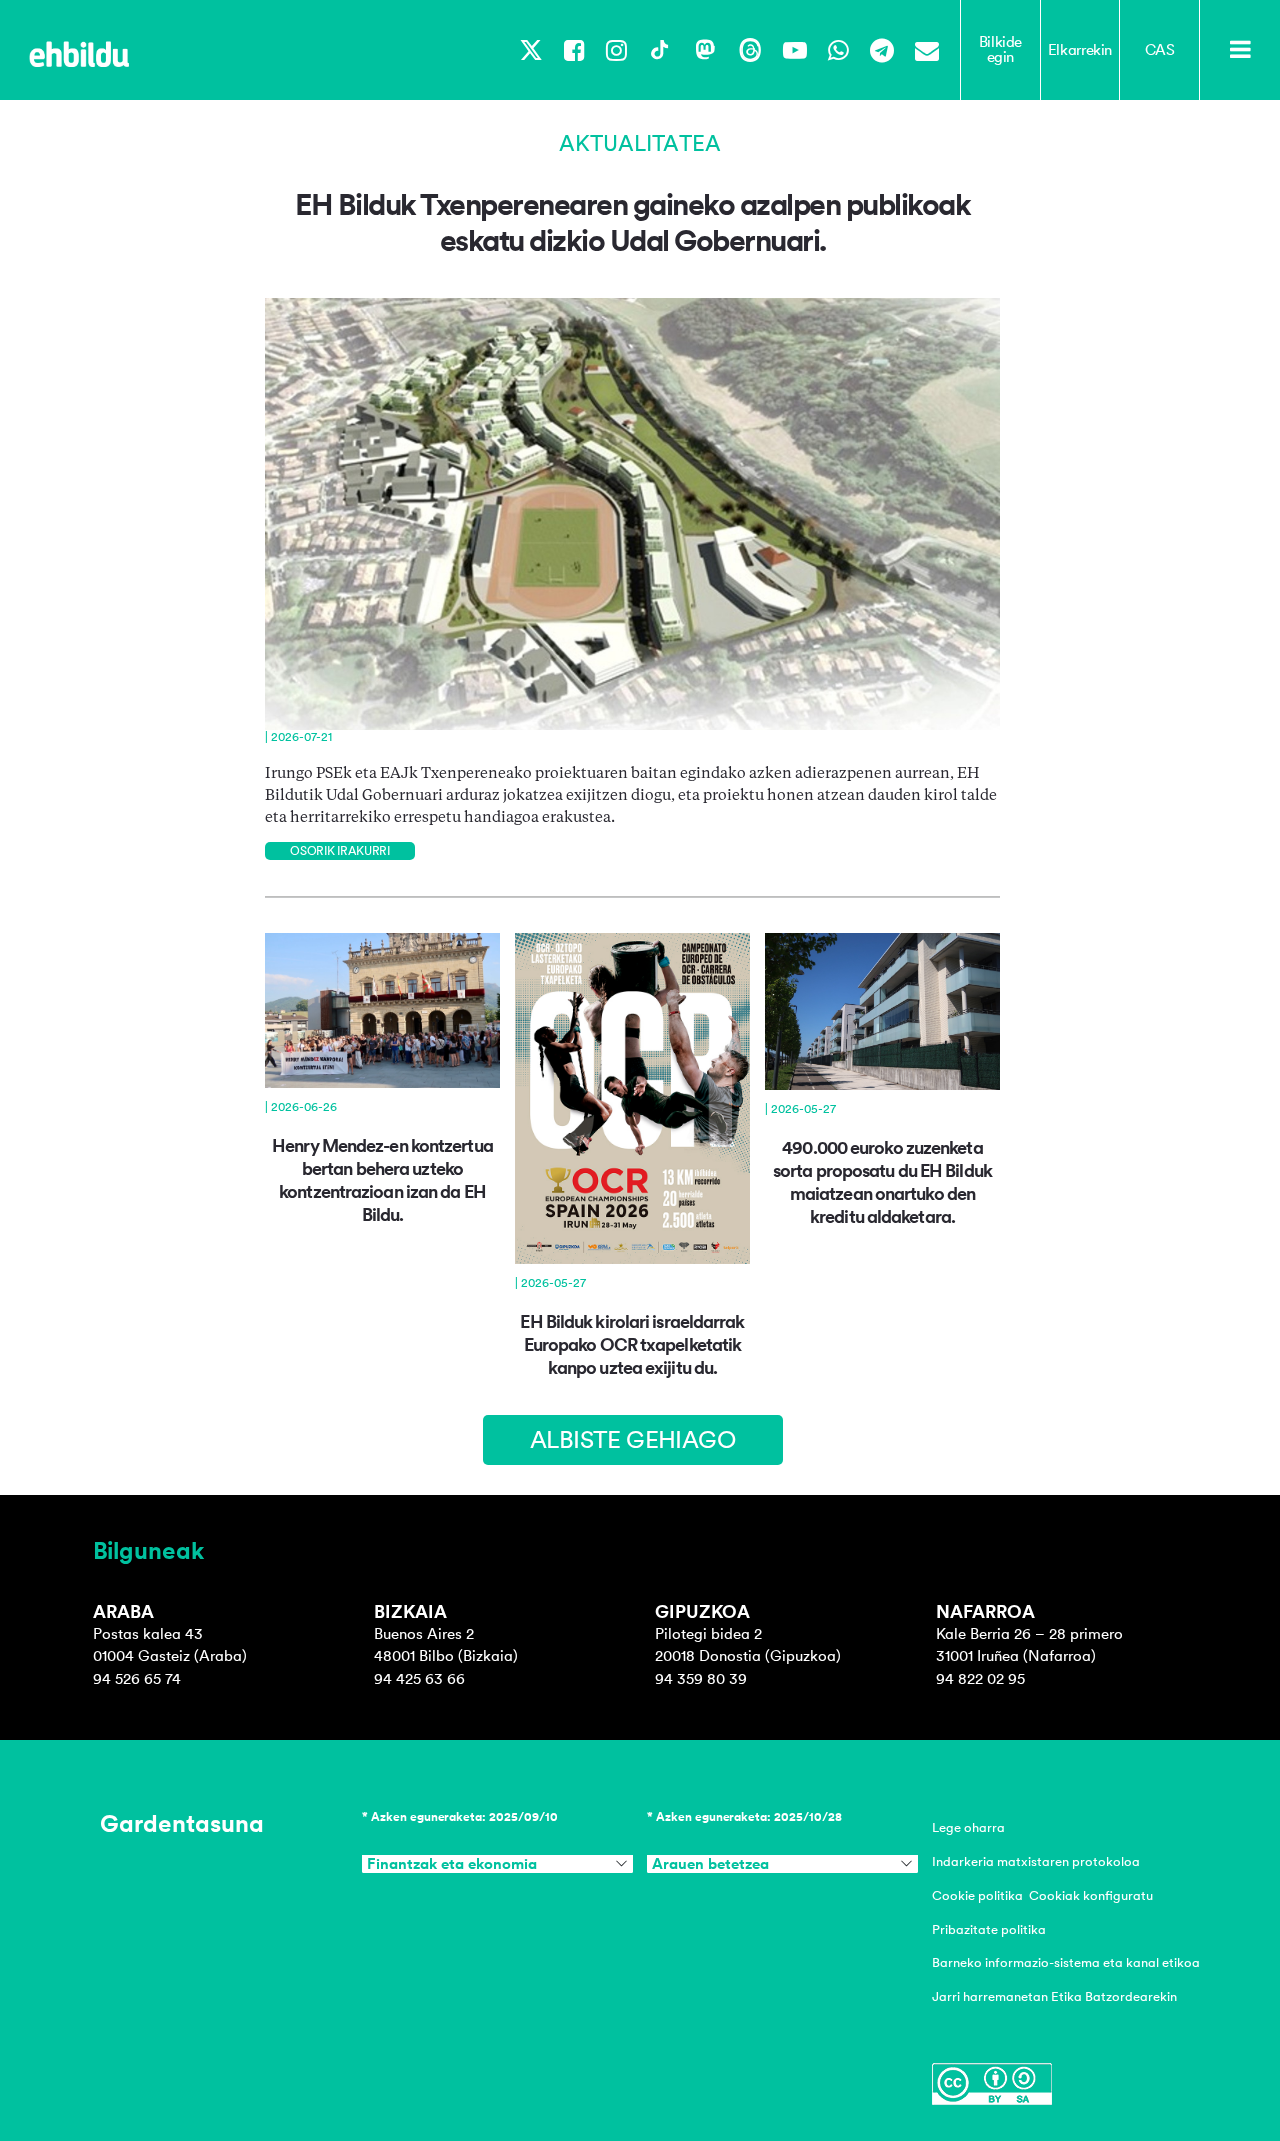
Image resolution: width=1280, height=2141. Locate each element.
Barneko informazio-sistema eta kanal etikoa (1066, 1962)
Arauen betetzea (710, 1864)
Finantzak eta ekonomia (452, 1864)
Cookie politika (977, 1895)
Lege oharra (968, 1827)
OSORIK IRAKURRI (340, 851)
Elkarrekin (1080, 50)
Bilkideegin (1000, 49)
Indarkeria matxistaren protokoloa (1036, 1861)
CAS (1160, 50)
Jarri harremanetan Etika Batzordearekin (1054, 1996)
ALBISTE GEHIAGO (632, 1439)
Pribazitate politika (989, 1929)
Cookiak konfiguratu (1091, 1895)
